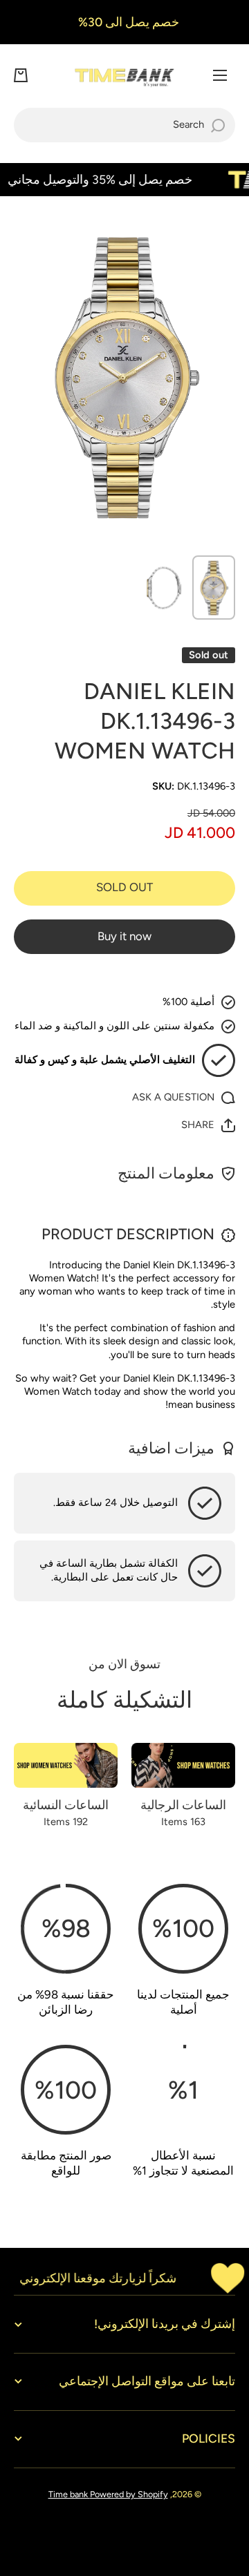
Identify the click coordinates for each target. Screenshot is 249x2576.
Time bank (69, 2494)
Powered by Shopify (129, 2494)
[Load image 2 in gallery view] (164, 588)
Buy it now (124, 936)
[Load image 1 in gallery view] (214, 588)
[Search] (218, 125)
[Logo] (124, 76)
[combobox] (124, 125)
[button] (21, 75)
